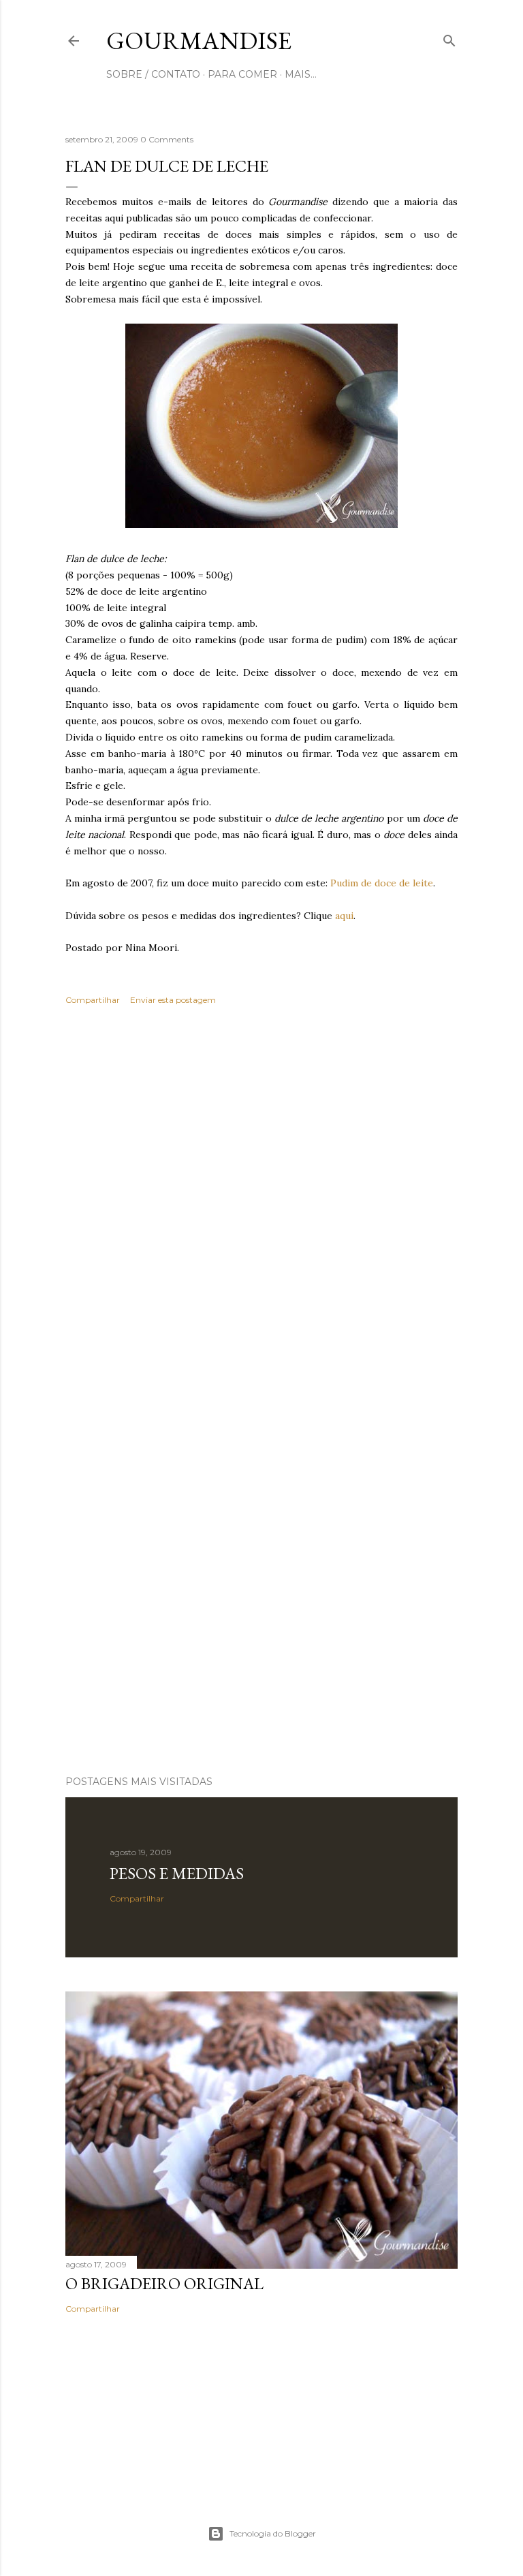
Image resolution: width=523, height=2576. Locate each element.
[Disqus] (261, 1214)
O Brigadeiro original (164, 2283)
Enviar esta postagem (173, 1000)
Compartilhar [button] (93, 1000)
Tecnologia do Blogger (273, 2533)
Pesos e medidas (177, 1873)
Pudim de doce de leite (382, 883)
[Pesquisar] (449, 38)
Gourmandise (199, 41)
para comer (242, 74)
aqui (344, 916)
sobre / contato (153, 74)
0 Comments (167, 139)
